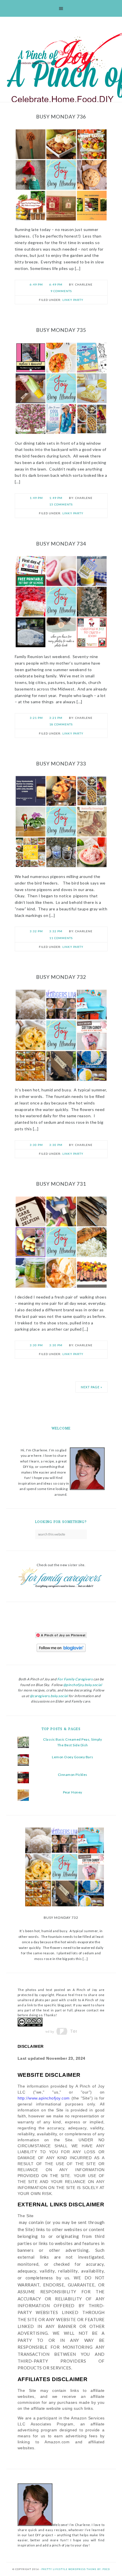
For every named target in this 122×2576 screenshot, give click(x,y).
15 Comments (61, 504)
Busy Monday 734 (61, 544)
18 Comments (61, 724)
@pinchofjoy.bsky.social (83, 1685)
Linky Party (73, 300)
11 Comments (61, 938)
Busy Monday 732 (61, 977)
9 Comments (61, 291)
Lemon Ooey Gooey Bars (73, 1757)
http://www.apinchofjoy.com (44, 2098)
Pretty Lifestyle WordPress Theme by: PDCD (76, 2569)
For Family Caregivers (74, 1679)
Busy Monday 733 (61, 763)
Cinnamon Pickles (73, 1775)
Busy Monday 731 (61, 1184)
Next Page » (91, 1387)
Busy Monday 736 (61, 116)
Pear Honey (73, 1792)
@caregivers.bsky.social (49, 1696)
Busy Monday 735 (61, 330)
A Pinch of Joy (61, 55)
